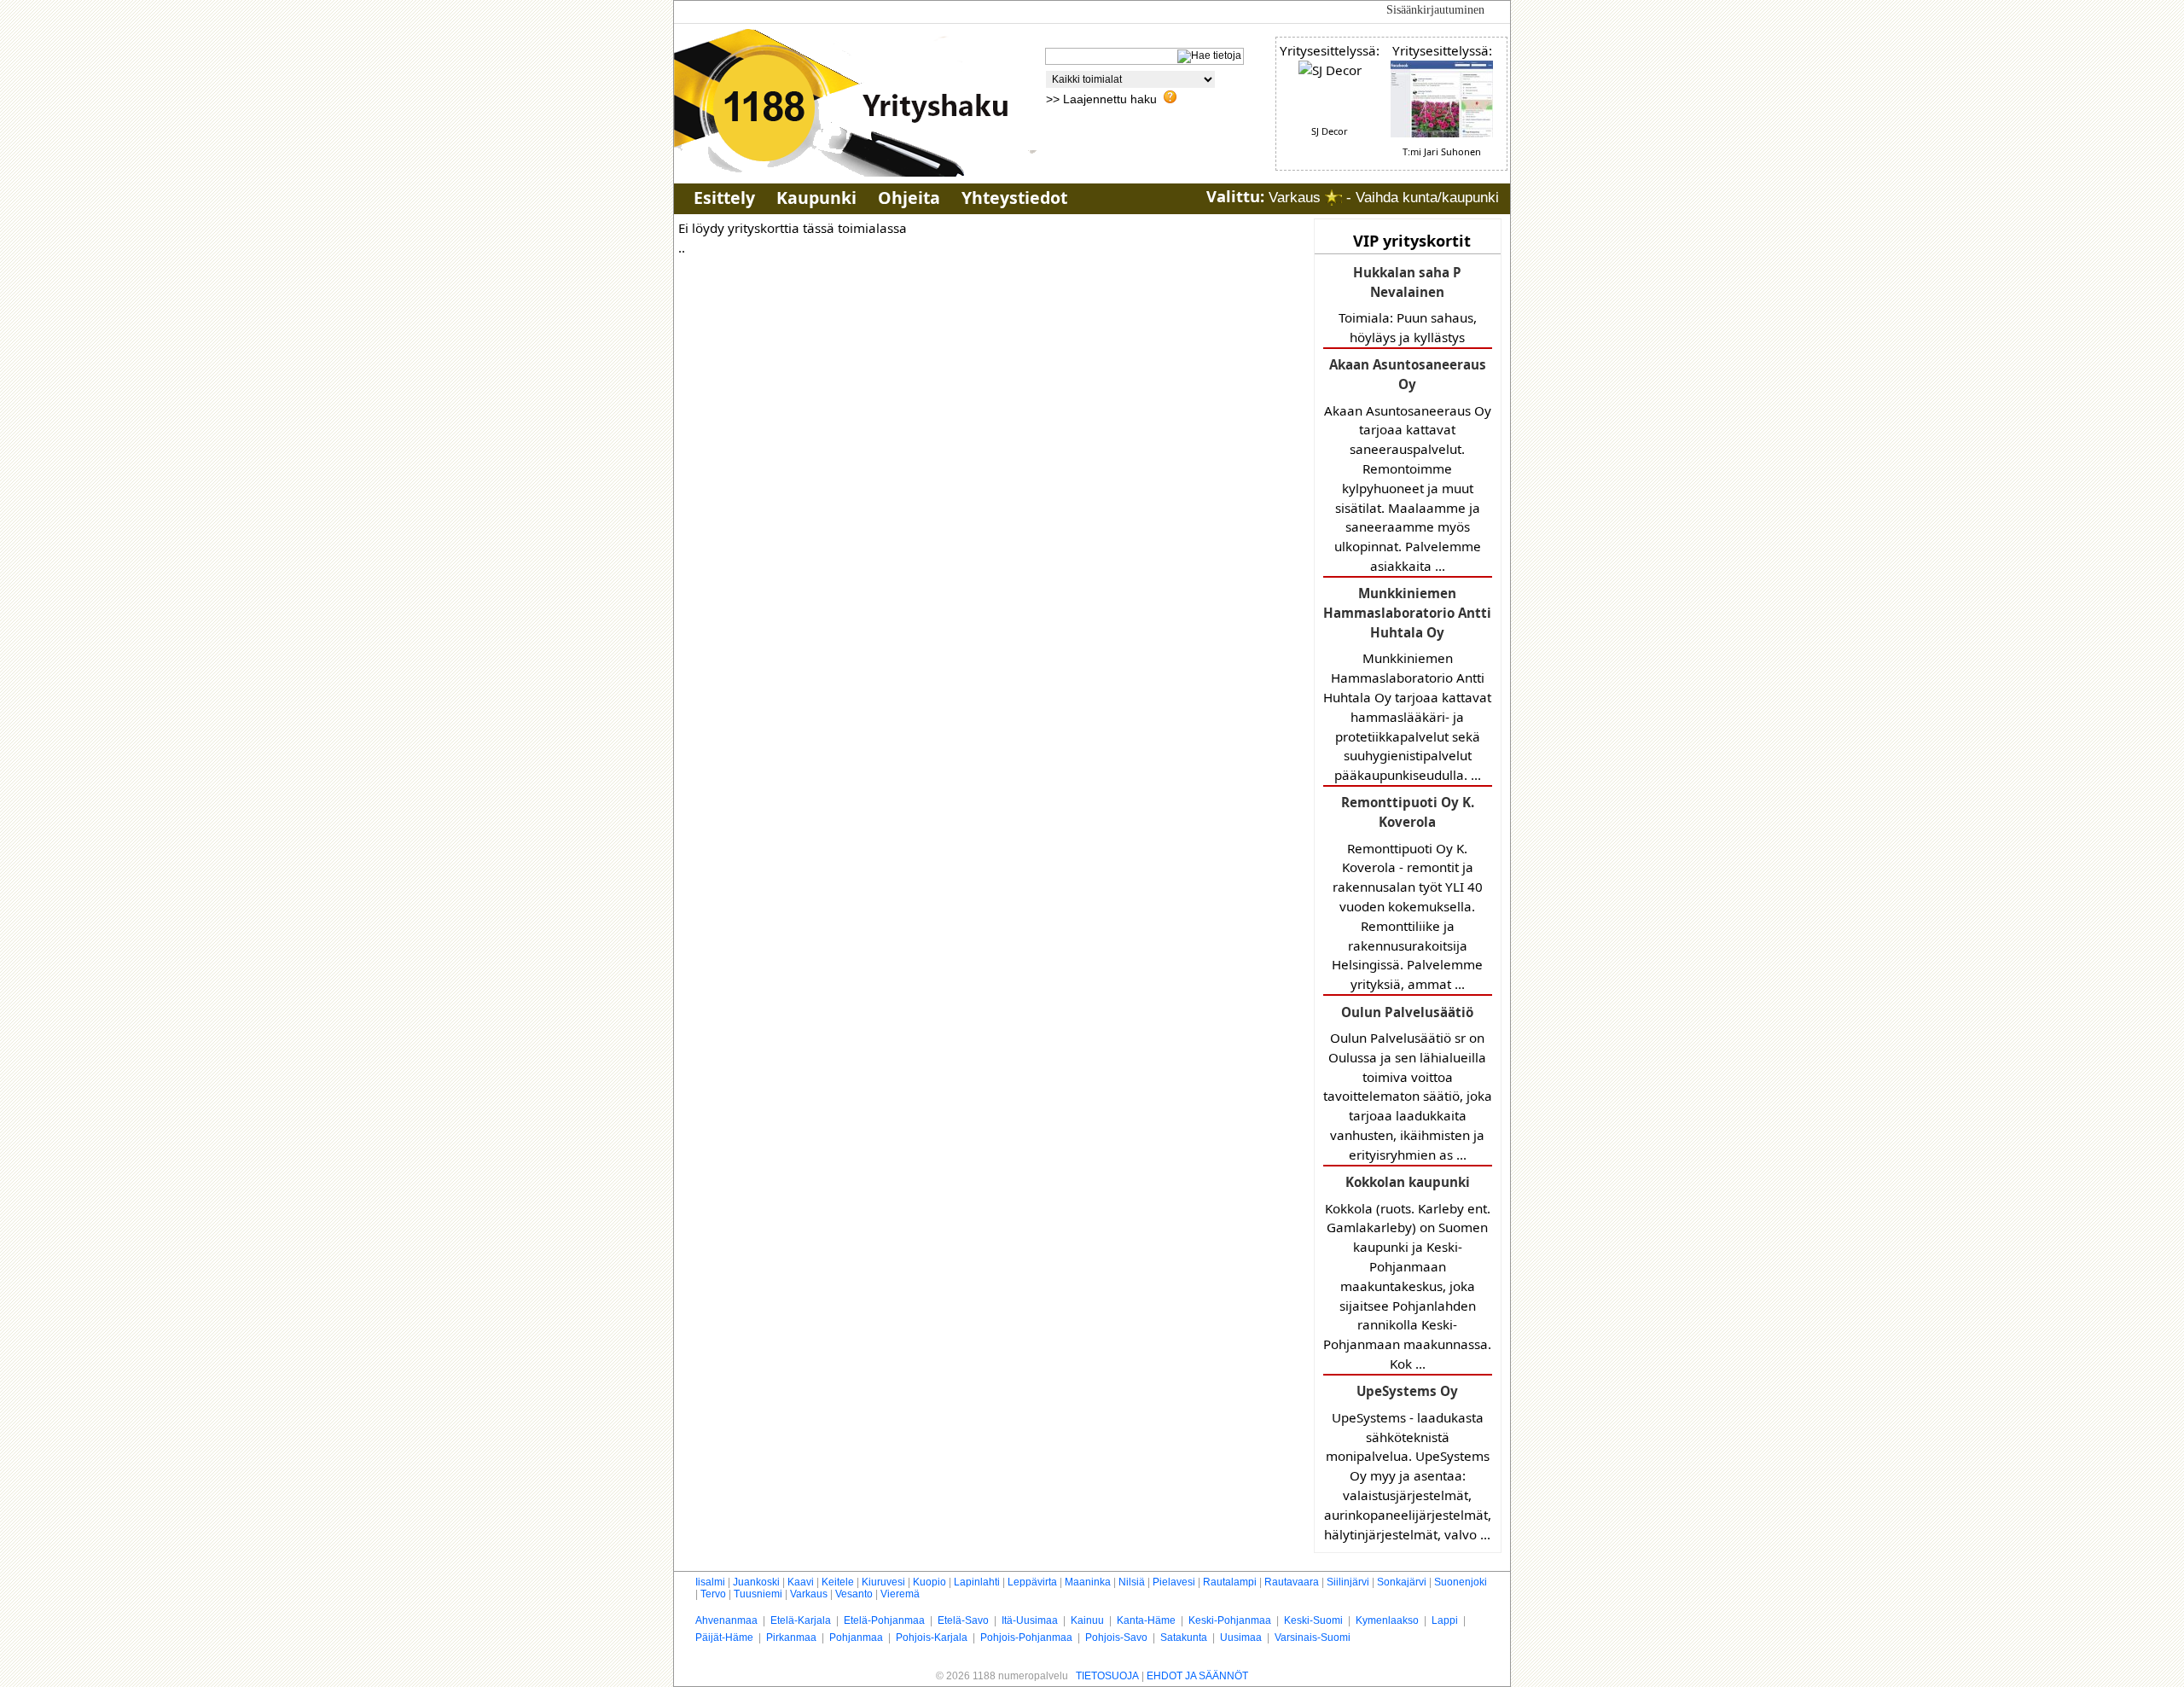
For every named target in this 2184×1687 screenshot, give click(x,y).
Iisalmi (710, 1582)
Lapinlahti (977, 1582)
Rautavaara (1292, 1582)
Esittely (724, 198)
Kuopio (929, 1582)
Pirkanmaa (791, 1638)
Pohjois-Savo (1116, 1638)
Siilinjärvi (1348, 1582)
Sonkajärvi (1402, 1582)
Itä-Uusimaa (1030, 1620)
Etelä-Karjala (801, 1620)
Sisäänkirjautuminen (1435, 10)
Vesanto (854, 1594)
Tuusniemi (758, 1594)
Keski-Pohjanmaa (1230, 1620)
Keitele (838, 1582)
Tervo (713, 1594)
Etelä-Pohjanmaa (884, 1620)
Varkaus (809, 1594)
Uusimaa (1241, 1638)
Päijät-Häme (724, 1638)
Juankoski (756, 1582)
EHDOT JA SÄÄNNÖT (1197, 1676)
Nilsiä (1132, 1582)
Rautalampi (1230, 1582)
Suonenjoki (1461, 1582)
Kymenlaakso (1387, 1620)
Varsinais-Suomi (1313, 1638)
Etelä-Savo (963, 1620)
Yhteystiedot (1014, 198)
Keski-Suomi (1313, 1620)
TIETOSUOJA (1107, 1676)
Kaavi (801, 1582)
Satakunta (1184, 1638)
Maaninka (1088, 1582)
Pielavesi (1174, 1582)
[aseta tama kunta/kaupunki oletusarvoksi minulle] (1333, 198)
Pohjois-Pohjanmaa (1026, 1638)
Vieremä (900, 1594)
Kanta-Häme (1146, 1620)
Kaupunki (816, 198)
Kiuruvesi (883, 1582)
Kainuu (1087, 1620)
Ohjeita (909, 198)
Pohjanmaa (856, 1638)
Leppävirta (1032, 1582)
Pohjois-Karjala (932, 1638)
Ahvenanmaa (726, 1620)
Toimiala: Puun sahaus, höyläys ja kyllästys (1408, 305)
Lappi (1445, 1620)
